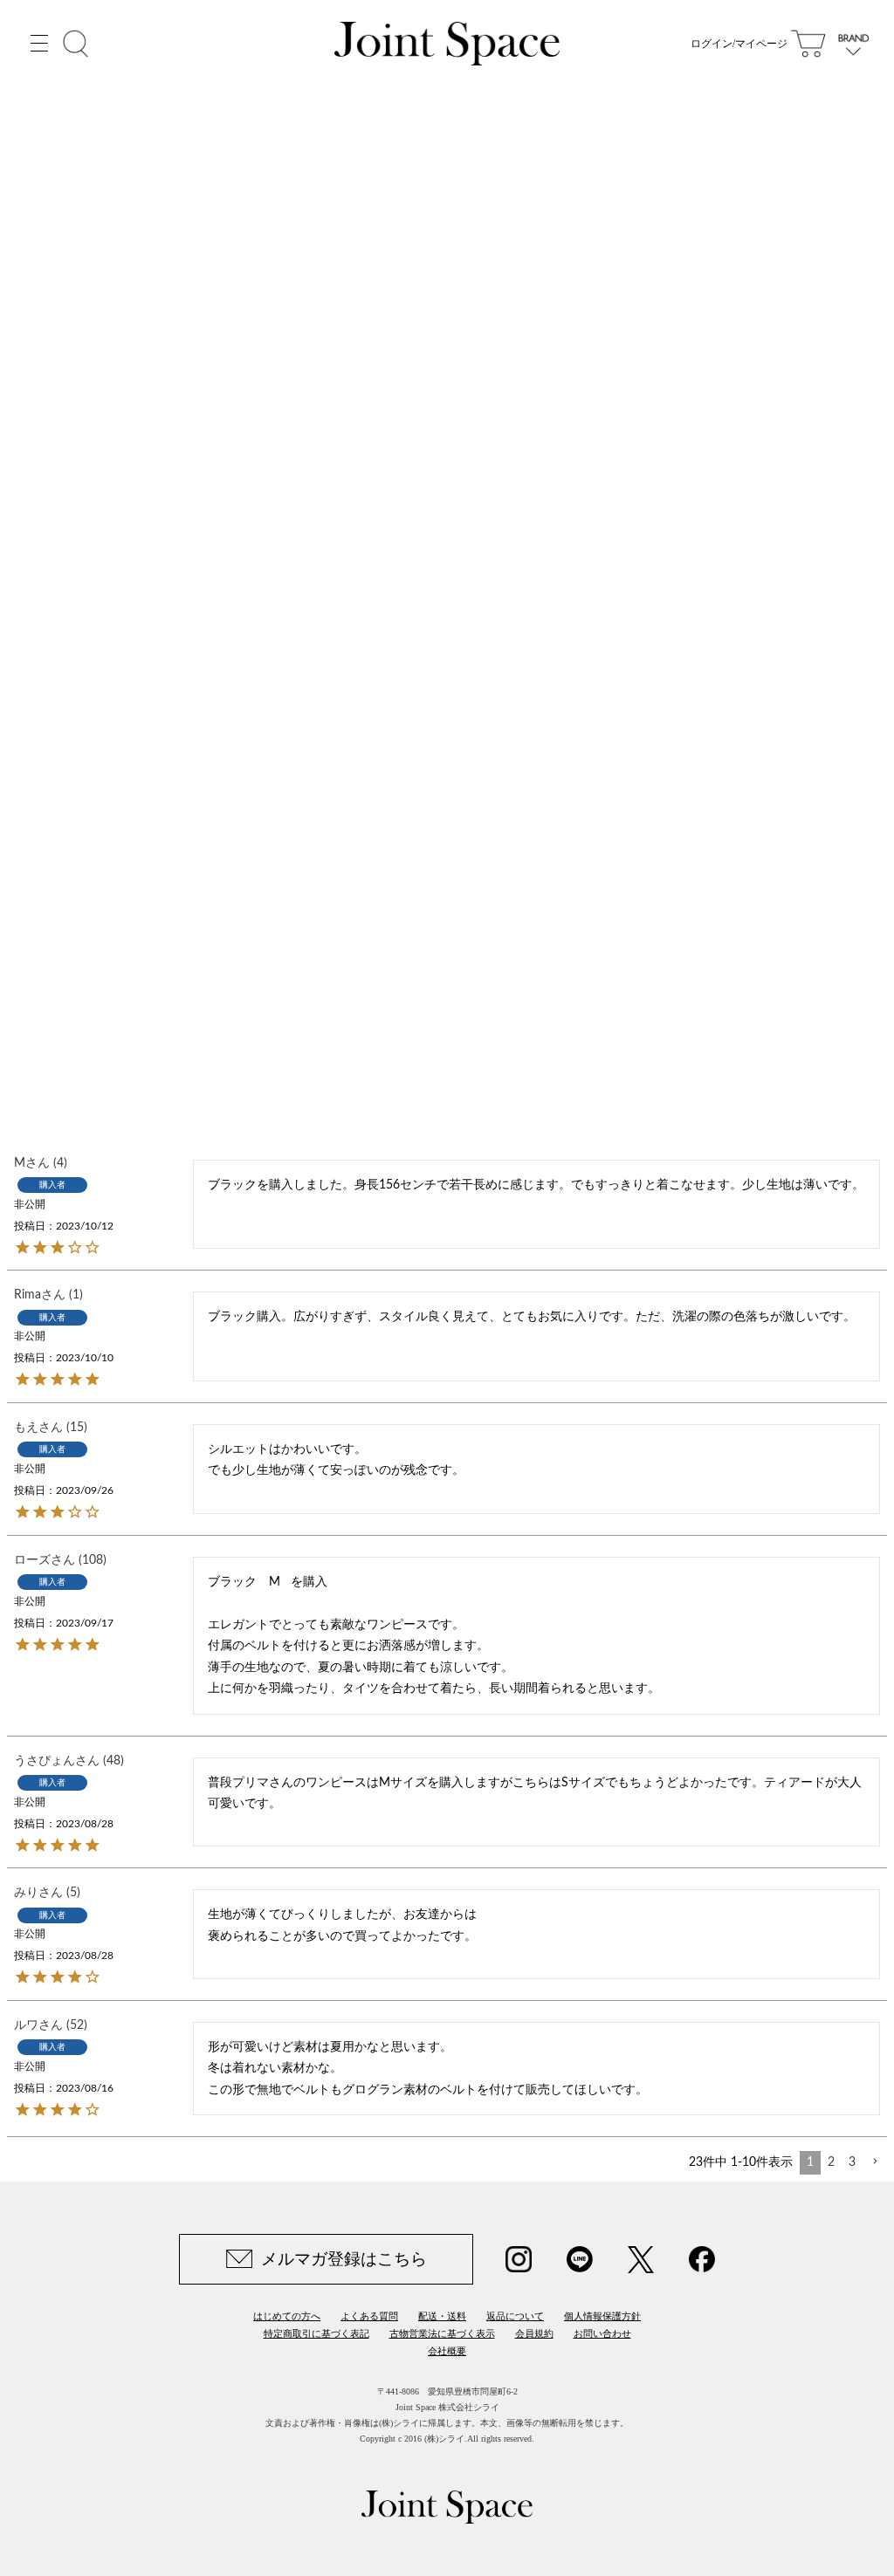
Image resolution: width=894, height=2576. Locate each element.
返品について (515, 2316)
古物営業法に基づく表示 (442, 2333)
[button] (875, 2162)
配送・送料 (442, 2316)
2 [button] (831, 2162)
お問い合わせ (602, 2333)
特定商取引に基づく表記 (316, 2333)
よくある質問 (369, 2316)
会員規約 (534, 2333)
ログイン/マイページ (739, 44)
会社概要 (447, 2351)
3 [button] (852, 2162)
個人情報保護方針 (602, 2316)
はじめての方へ (287, 2316)
